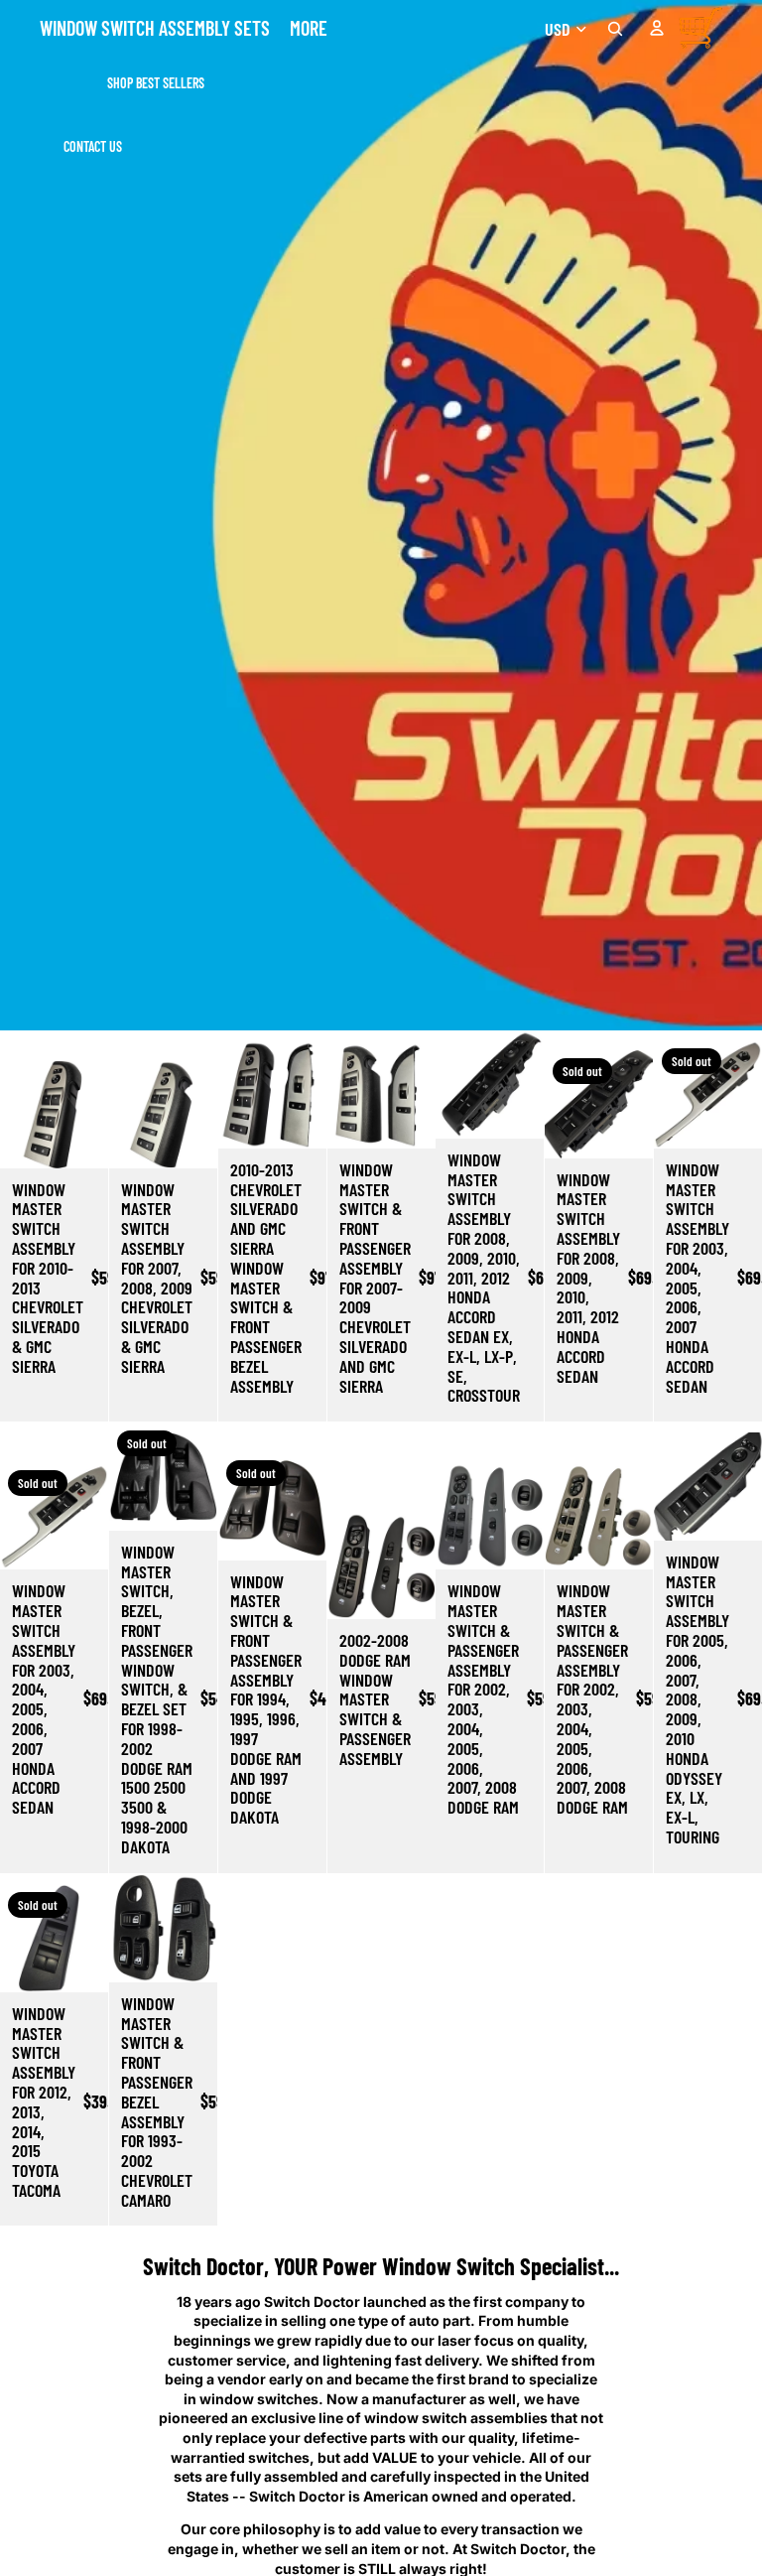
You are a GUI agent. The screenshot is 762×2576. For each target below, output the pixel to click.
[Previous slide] (15, 1114)
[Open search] (615, 29)
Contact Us (93, 146)
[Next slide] (93, 1114)
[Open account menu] (657, 28)
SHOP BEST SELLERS (156, 83)
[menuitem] (309, 28)
